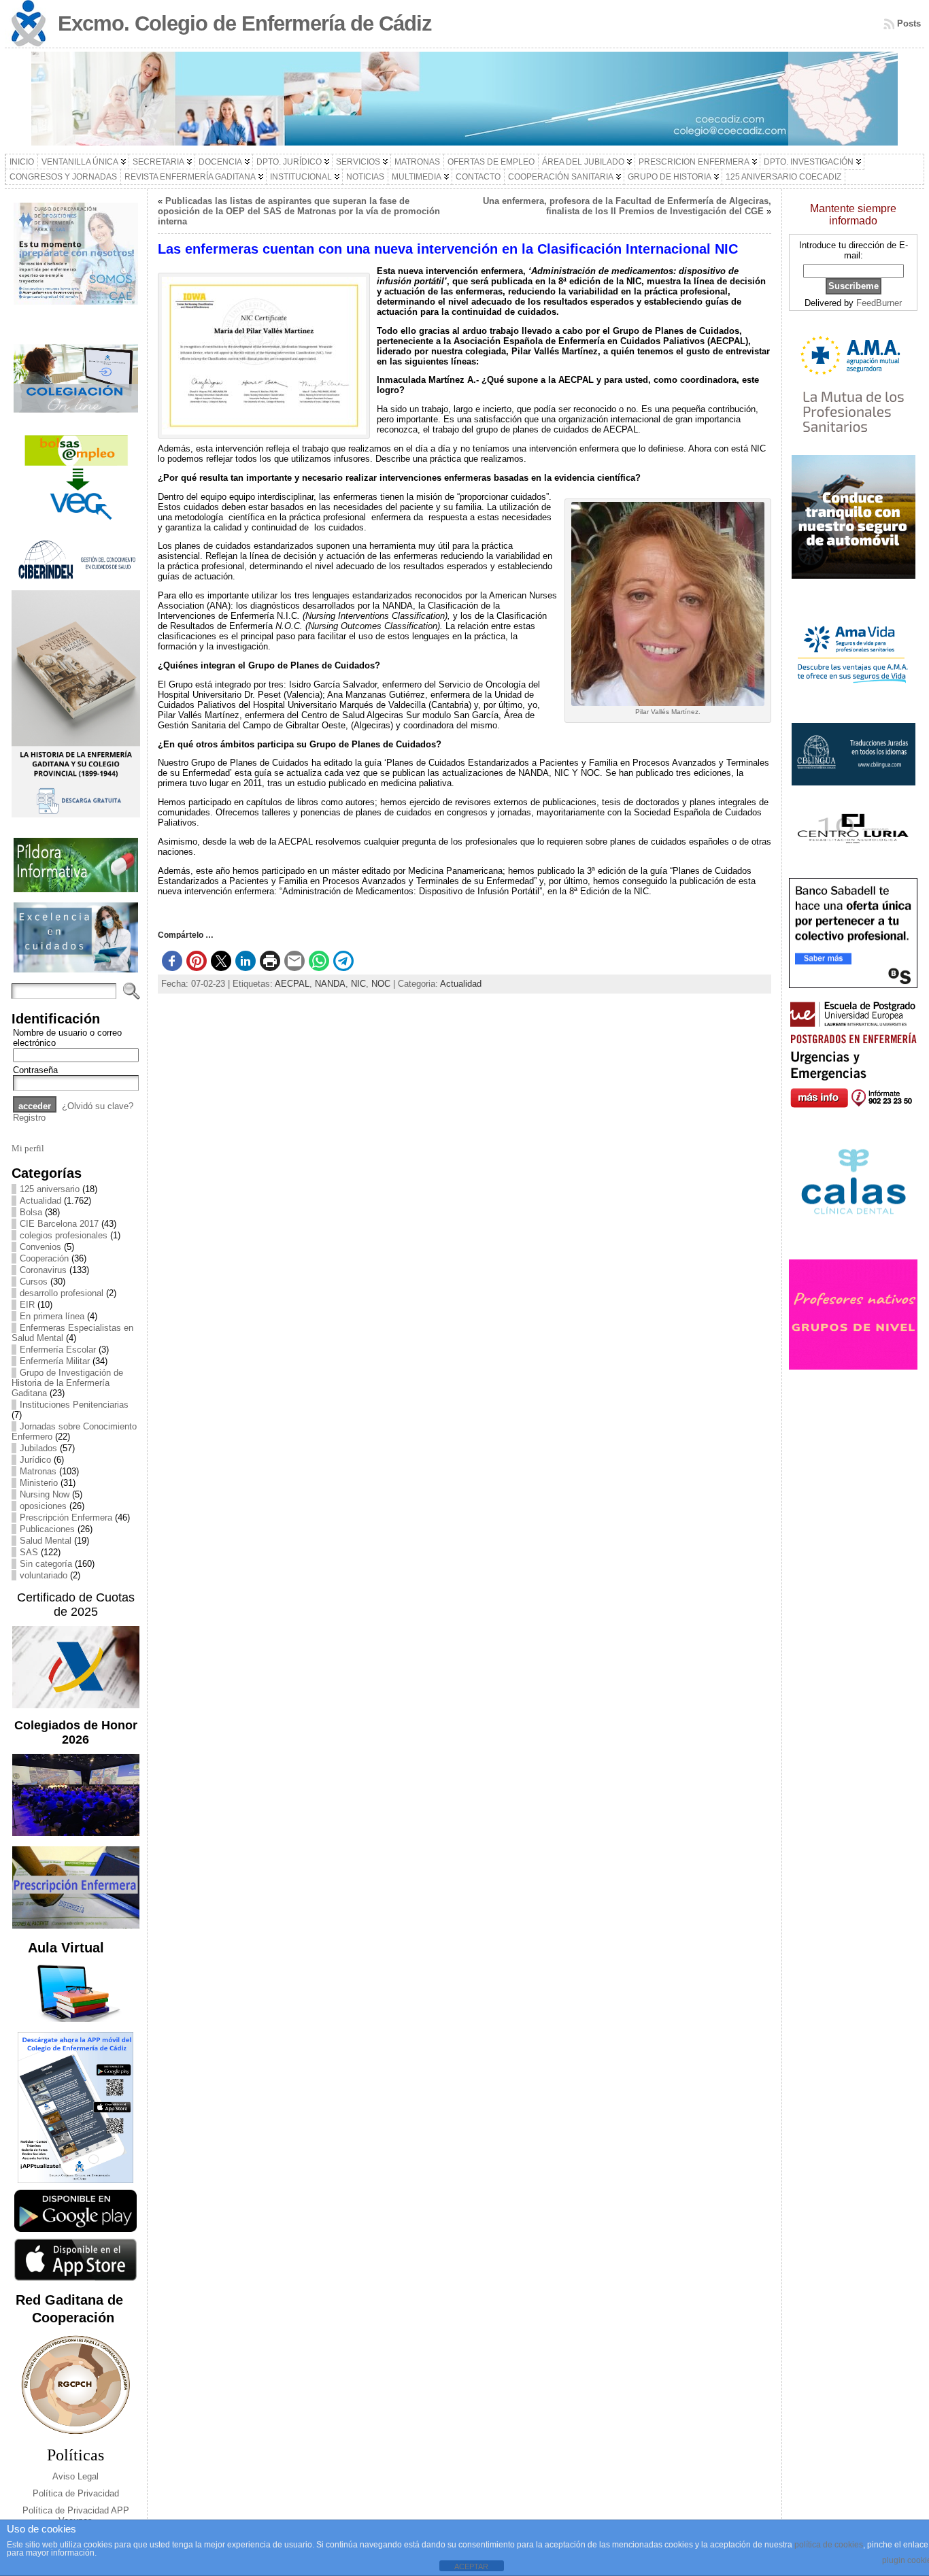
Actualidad (40, 1201)
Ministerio (39, 1483)
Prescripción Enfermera (66, 1518)
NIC (358, 984)
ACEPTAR (471, 2566)
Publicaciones (47, 1529)
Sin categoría (46, 1564)
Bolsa (31, 1212)
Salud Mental (46, 1541)
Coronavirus (43, 1270)
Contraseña (35, 1070)
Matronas (38, 1471)
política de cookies (829, 2545)
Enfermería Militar (55, 1361)
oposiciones (43, 1506)
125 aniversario (50, 1189)
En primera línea (52, 1316)
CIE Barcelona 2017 (59, 1224)
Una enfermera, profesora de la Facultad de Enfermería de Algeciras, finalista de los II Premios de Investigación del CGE (627, 206)
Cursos (34, 1282)
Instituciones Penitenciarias (74, 1405)
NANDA (330, 984)
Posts (909, 23)
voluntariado (44, 1575)
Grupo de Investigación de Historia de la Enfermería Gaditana (67, 1383)
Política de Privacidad (76, 2493)
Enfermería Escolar (58, 1350)
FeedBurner (879, 303)
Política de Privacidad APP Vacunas (76, 2515)
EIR (27, 1305)
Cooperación (44, 1258)
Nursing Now (45, 1494)
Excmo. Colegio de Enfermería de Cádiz (245, 23)
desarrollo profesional (62, 1293)
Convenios (40, 1247)
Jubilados (38, 1448)
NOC (381, 984)
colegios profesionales (64, 1235)
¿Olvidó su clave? (98, 1106)
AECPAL (292, 984)
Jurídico (35, 1460)
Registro (29, 1118)
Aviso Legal (75, 2476)
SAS (29, 1552)
